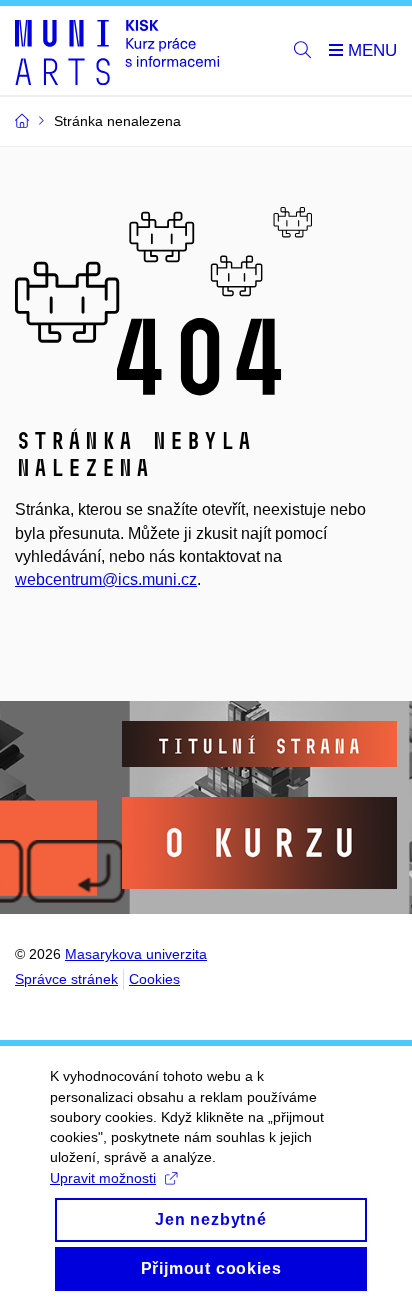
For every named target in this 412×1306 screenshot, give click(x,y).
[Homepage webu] (117, 51)
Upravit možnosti (103, 1178)
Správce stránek (66, 979)
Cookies (154, 979)
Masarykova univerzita (136, 954)
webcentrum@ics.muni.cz (106, 579)
